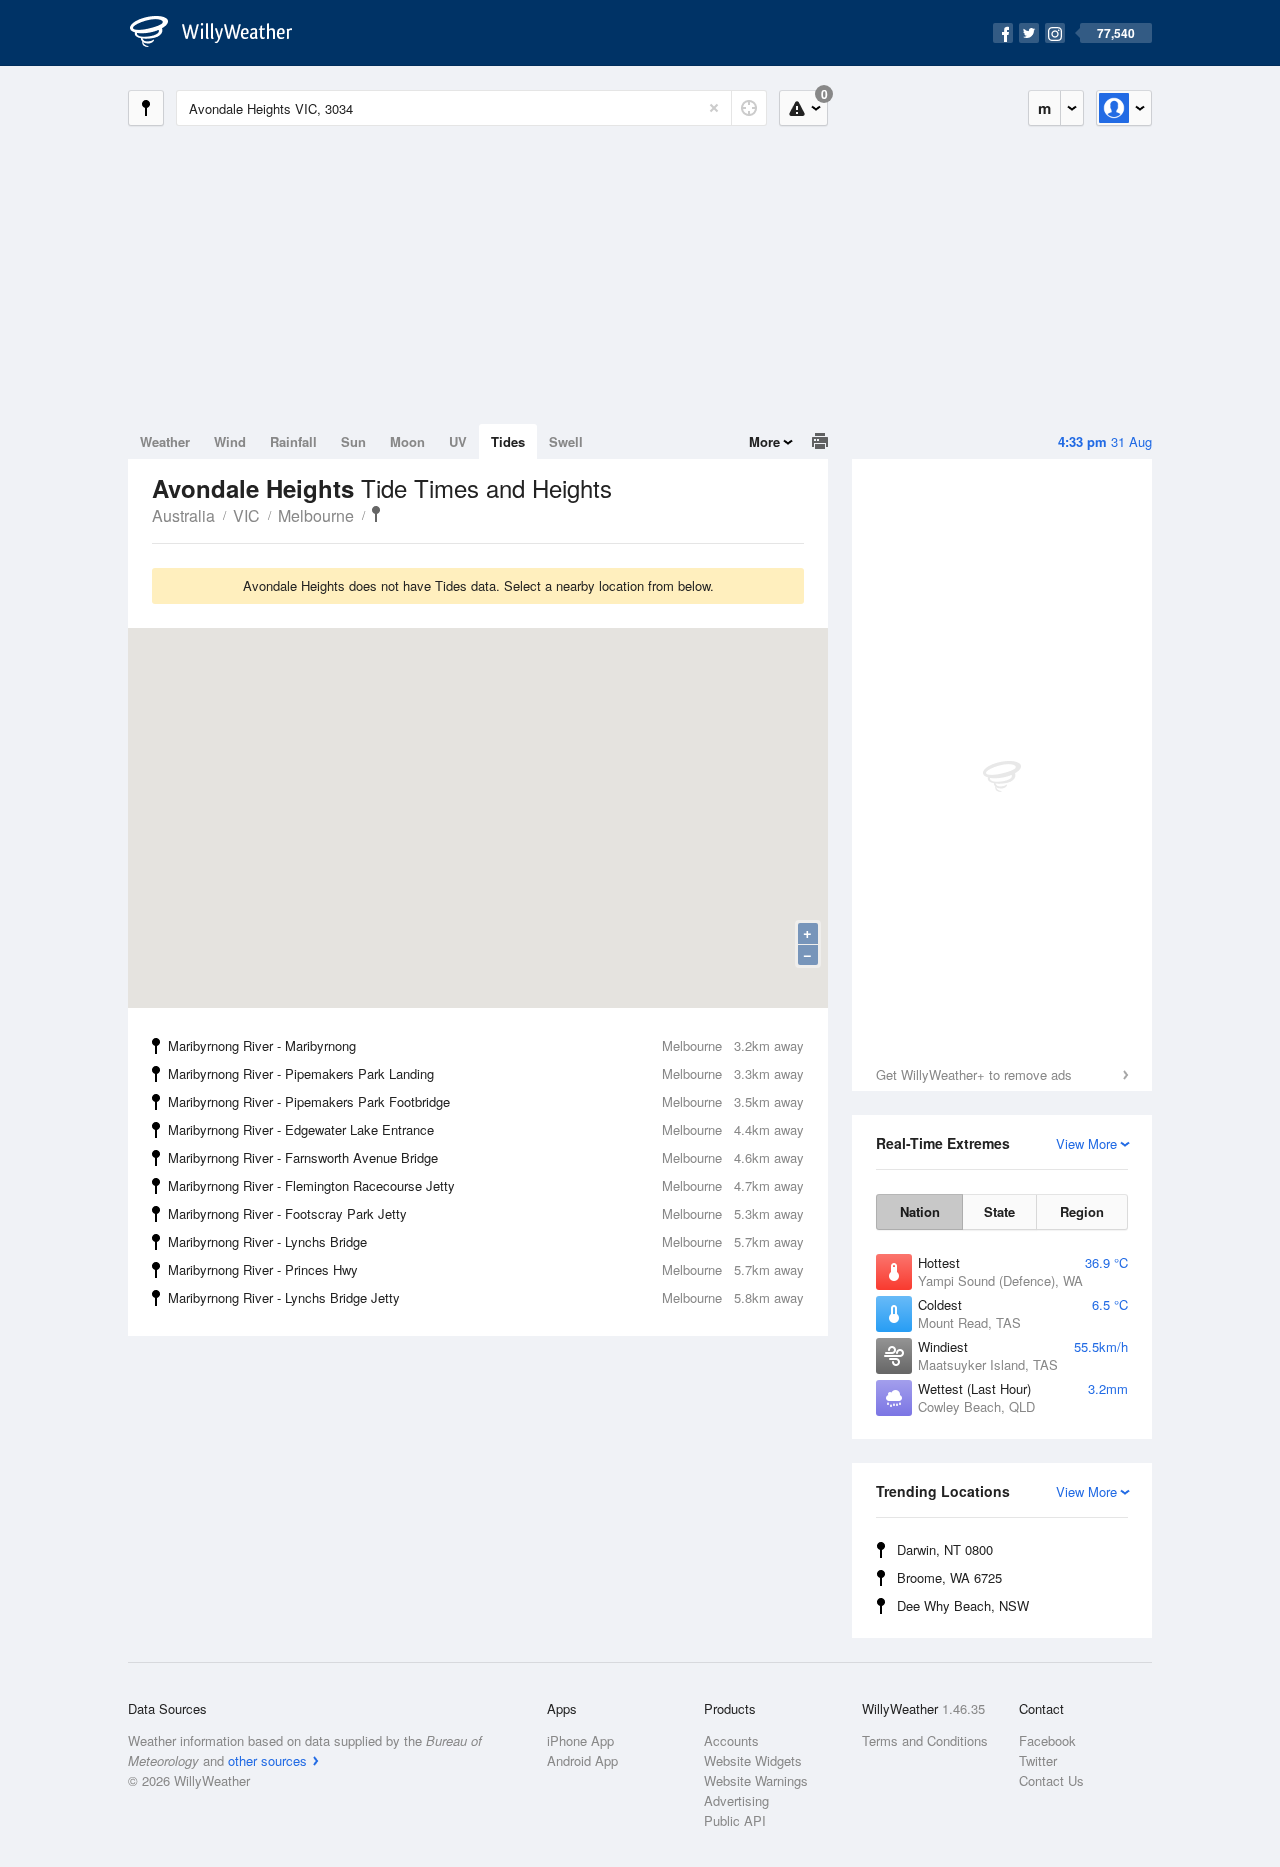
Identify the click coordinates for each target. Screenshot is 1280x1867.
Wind (230, 441)
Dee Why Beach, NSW (963, 1605)
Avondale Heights (376, 514)
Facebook (1047, 1740)
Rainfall (293, 441)
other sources (267, 1760)
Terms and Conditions (925, 1740)
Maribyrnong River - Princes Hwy (486, 1269)
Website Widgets (753, 1760)
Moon (407, 441)
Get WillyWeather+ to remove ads (974, 1074)
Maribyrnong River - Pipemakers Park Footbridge (486, 1101)
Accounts (731, 1740)
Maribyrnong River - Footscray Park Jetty (486, 1213)
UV (458, 441)
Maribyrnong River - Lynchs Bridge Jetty (486, 1297)
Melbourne (316, 515)
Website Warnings (756, 1780)
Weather (165, 441)
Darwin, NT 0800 (945, 1549)
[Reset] (714, 108)
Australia (183, 515)
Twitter (1038, 1760)
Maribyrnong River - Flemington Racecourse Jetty (486, 1185)
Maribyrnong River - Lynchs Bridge (486, 1241)
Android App (582, 1760)
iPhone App (580, 1740)
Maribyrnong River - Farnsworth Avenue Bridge (486, 1157)
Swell (566, 441)
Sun (353, 441)
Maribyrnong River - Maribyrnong (486, 1045)
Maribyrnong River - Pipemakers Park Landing (486, 1073)
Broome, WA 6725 (949, 1577)
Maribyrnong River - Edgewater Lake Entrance (486, 1129)
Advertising (736, 1800)
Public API (735, 1820)
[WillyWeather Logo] (222, 33)
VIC (246, 515)
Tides (508, 441)
